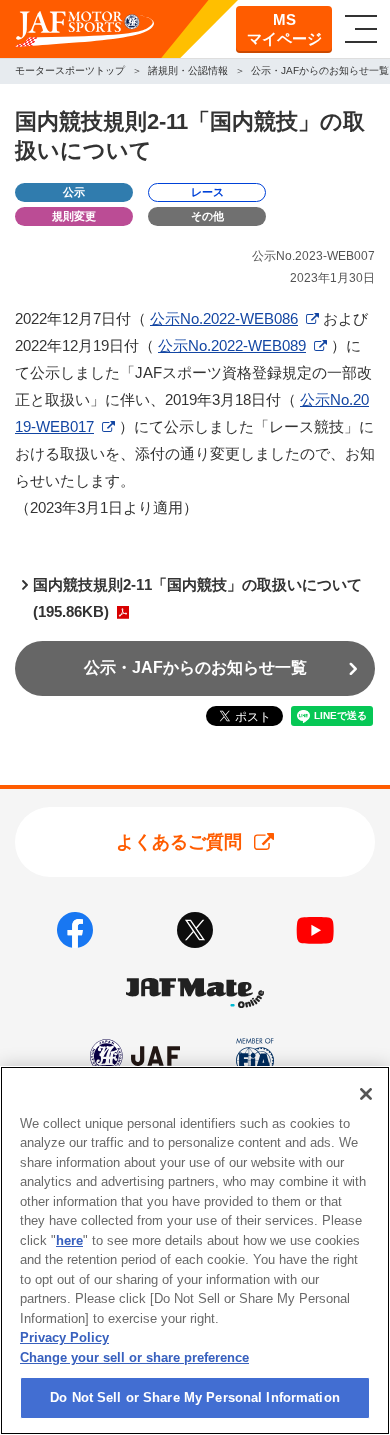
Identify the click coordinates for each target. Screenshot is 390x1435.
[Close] (366, 1094)
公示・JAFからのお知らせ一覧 (195, 667)
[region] (195, 1250)
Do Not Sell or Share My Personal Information (195, 1397)
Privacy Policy (64, 1337)
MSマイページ (284, 29)
